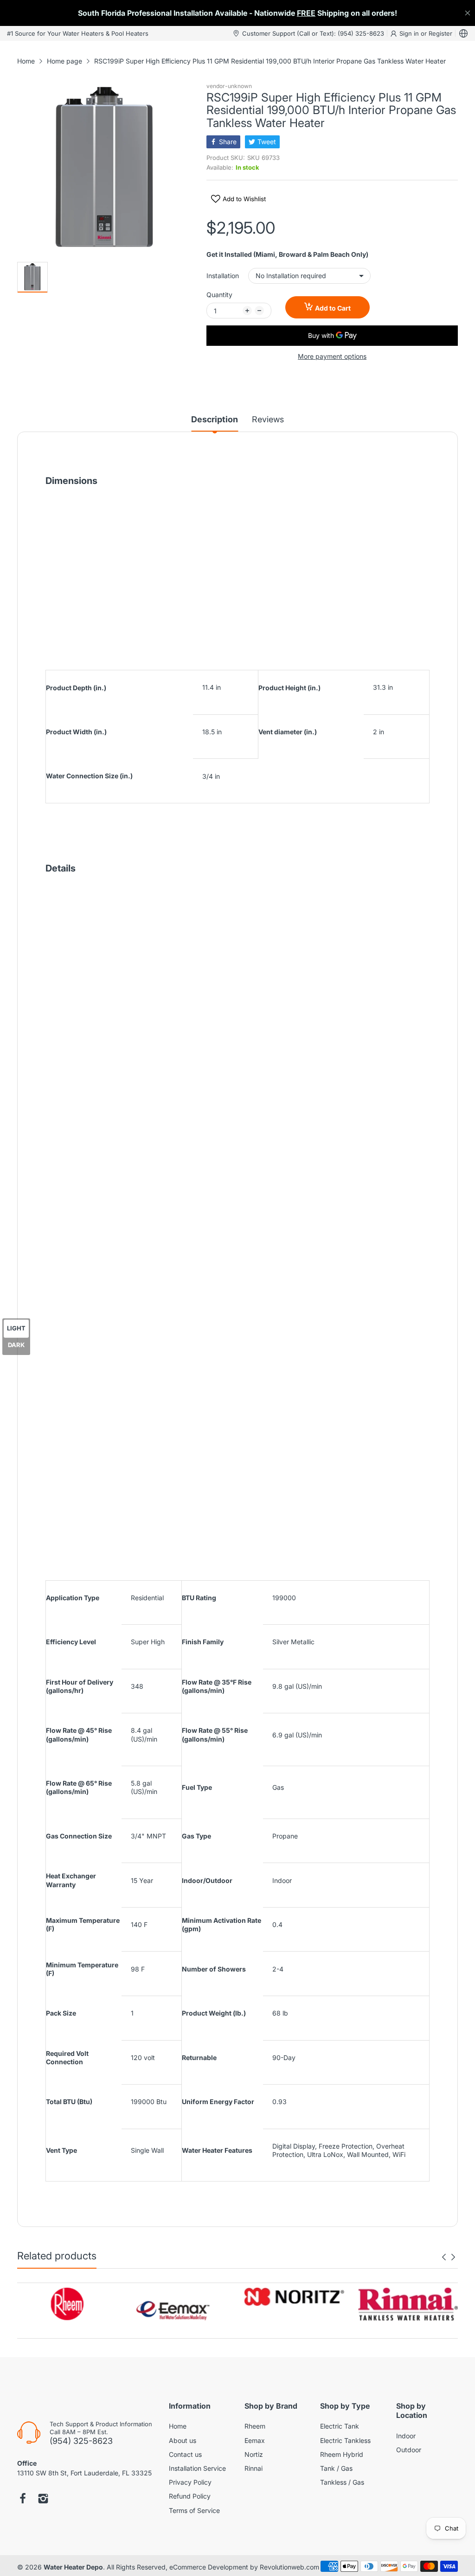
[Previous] (453, 2257)
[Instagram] (43, 2500)
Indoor (406, 2436)
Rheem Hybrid (342, 2454)
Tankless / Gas (342, 2482)
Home (178, 2426)
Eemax (255, 2440)
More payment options (332, 356)
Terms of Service (194, 2510)
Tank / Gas (336, 2468)
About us (183, 2440)
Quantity (219, 295)
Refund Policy (190, 2496)
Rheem (255, 2426)
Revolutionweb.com (289, 2567)
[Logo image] (67, 2304)
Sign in (410, 33)
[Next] (444, 2257)
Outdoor (409, 2450)
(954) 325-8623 (81, 2441)
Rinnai (254, 2468)
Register (440, 33)
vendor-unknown (229, 86)
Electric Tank (340, 2426)
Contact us (185, 2454)
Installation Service (197, 2468)
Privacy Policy (190, 2482)
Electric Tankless (345, 2440)
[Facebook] (23, 2500)
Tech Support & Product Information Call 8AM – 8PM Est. (101, 2428)
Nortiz (254, 2454)
